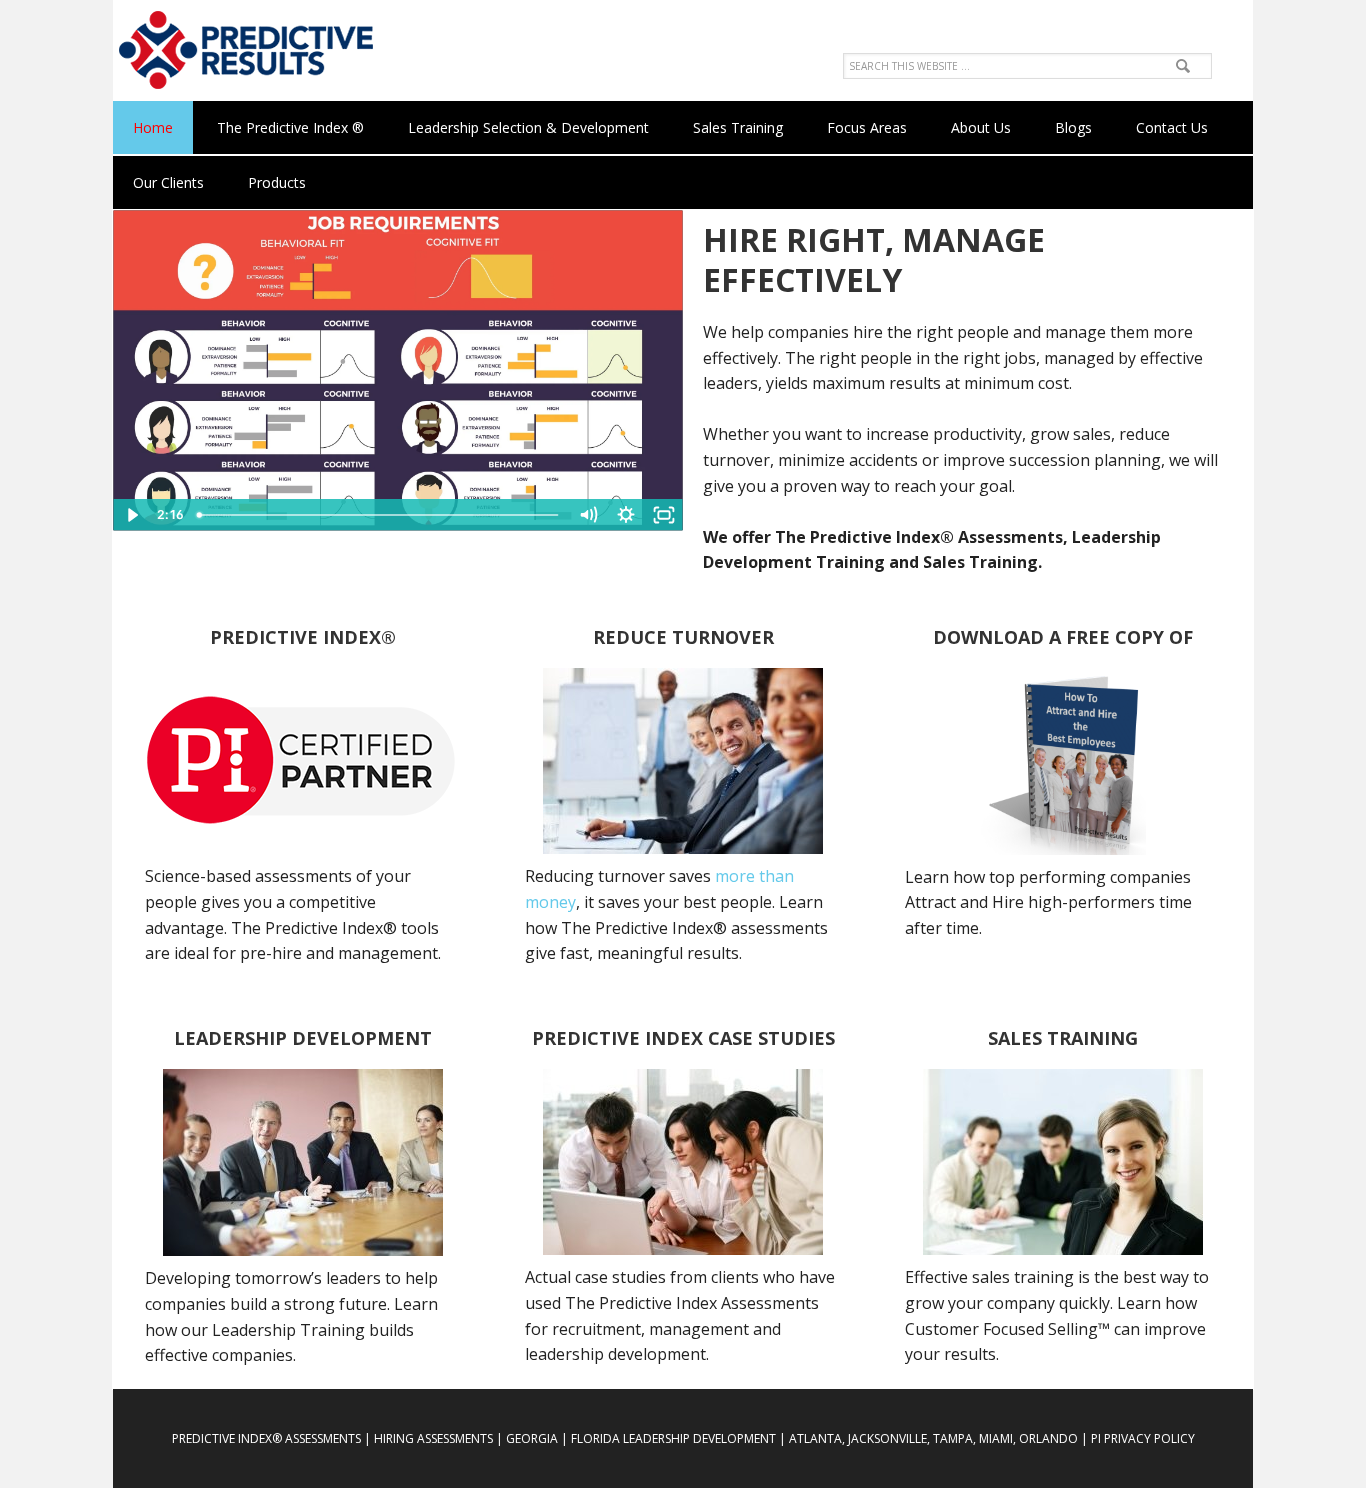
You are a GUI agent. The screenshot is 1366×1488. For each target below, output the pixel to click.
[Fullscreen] (664, 515)
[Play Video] (132, 515)
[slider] (380, 515)
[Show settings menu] (626, 515)
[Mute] (588, 515)
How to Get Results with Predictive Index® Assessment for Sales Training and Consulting (243, 50)
